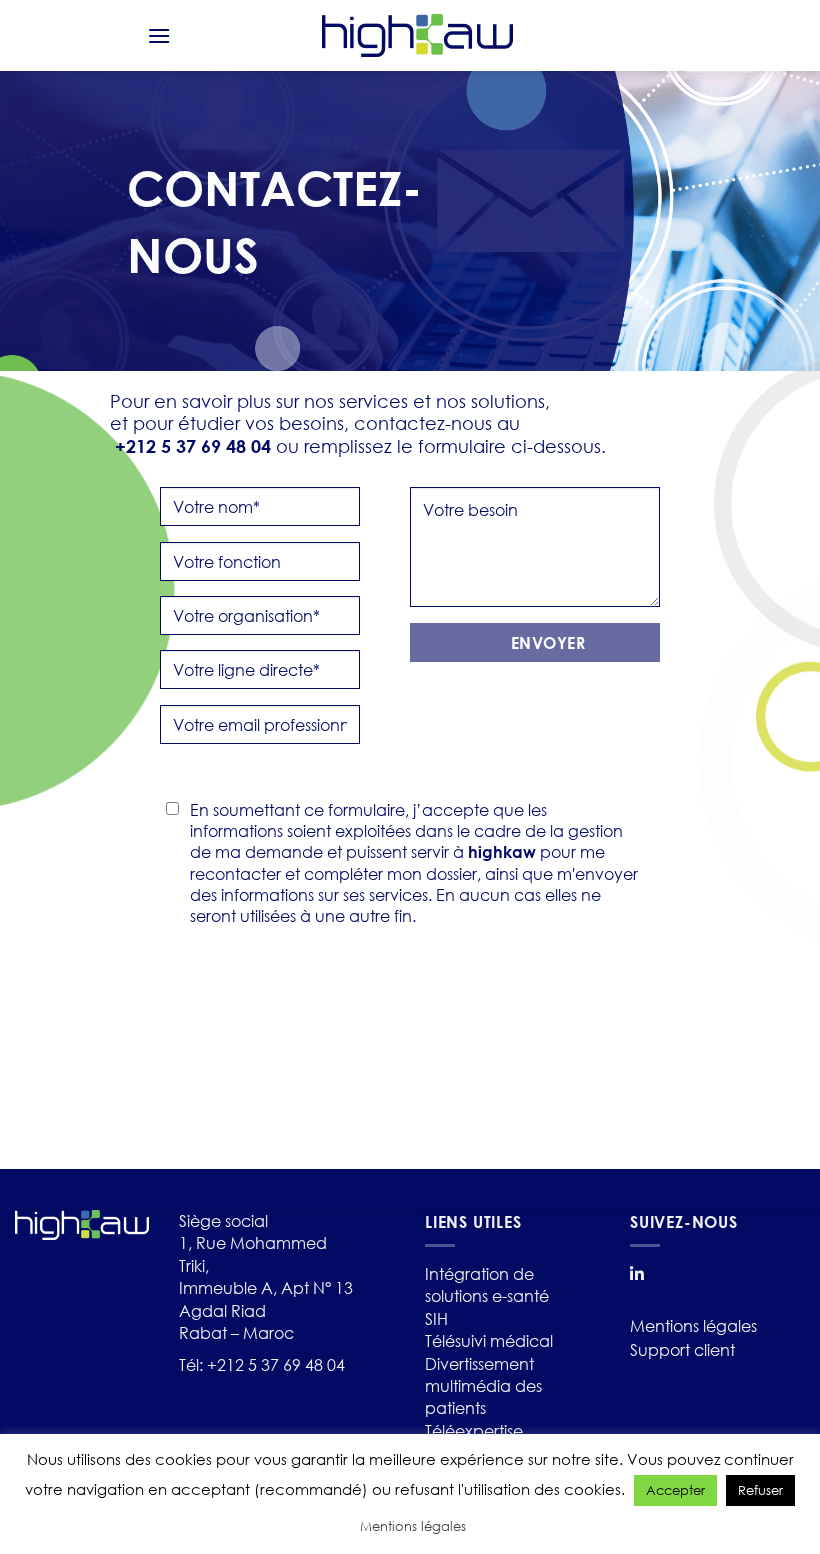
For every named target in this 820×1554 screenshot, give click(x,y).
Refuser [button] (760, 1490)
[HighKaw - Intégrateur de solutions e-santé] (418, 35)
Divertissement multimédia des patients (483, 1386)
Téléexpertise (474, 1430)
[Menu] (159, 35)
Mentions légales (693, 1325)
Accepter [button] (675, 1490)
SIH (436, 1318)
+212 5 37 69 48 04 (276, 1364)
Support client (682, 1349)
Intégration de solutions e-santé (487, 1284)
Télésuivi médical (489, 1340)
